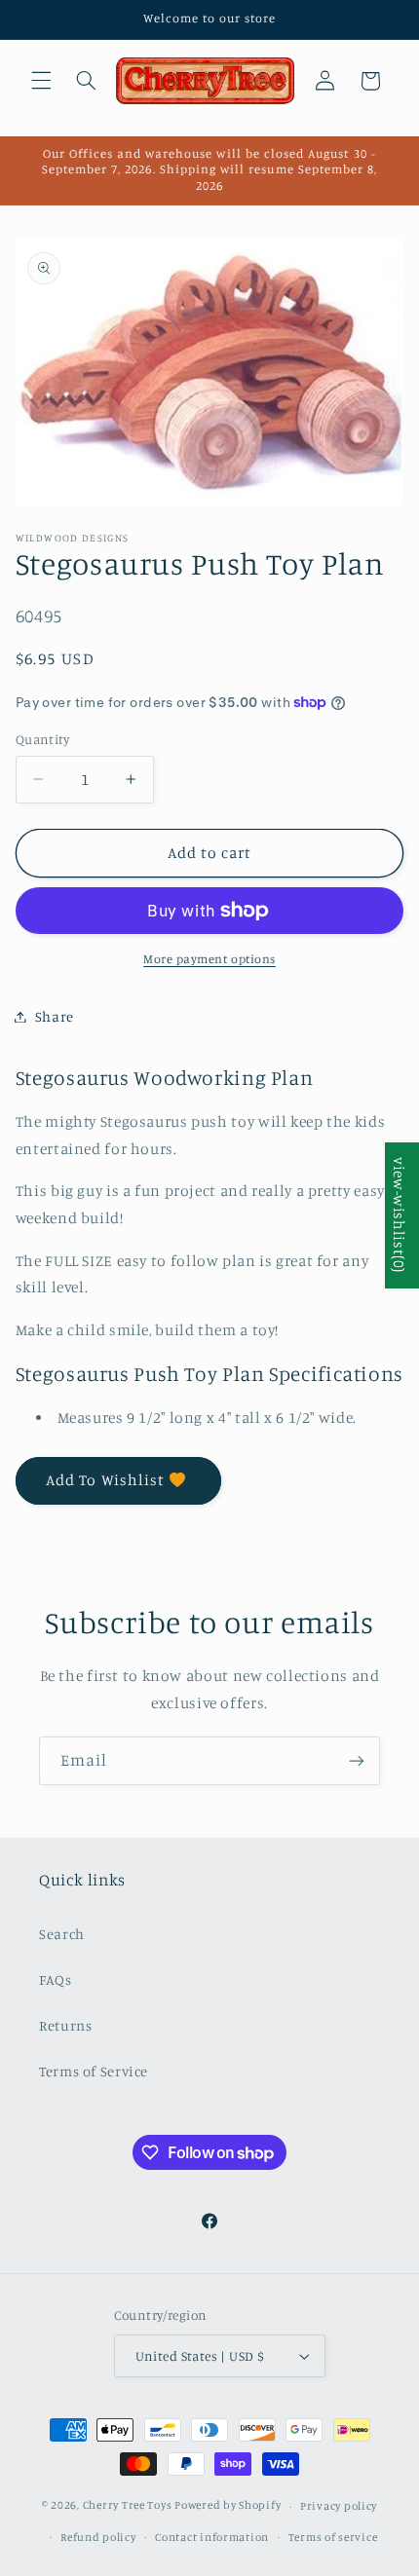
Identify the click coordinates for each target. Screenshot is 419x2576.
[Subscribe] (357, 1760)
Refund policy (98, 2537)
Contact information (212, 2537)
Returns (65, 2025)
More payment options (209, 959)
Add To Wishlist (105, 1480)
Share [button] (55, 1016)
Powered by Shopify (228, 2506)
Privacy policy (339, 2506)
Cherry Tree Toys (128, 2506)
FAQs (56, 1979)
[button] (41, 81)
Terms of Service (94, 2071)
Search (62, 1934)
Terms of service (333, 2537)
